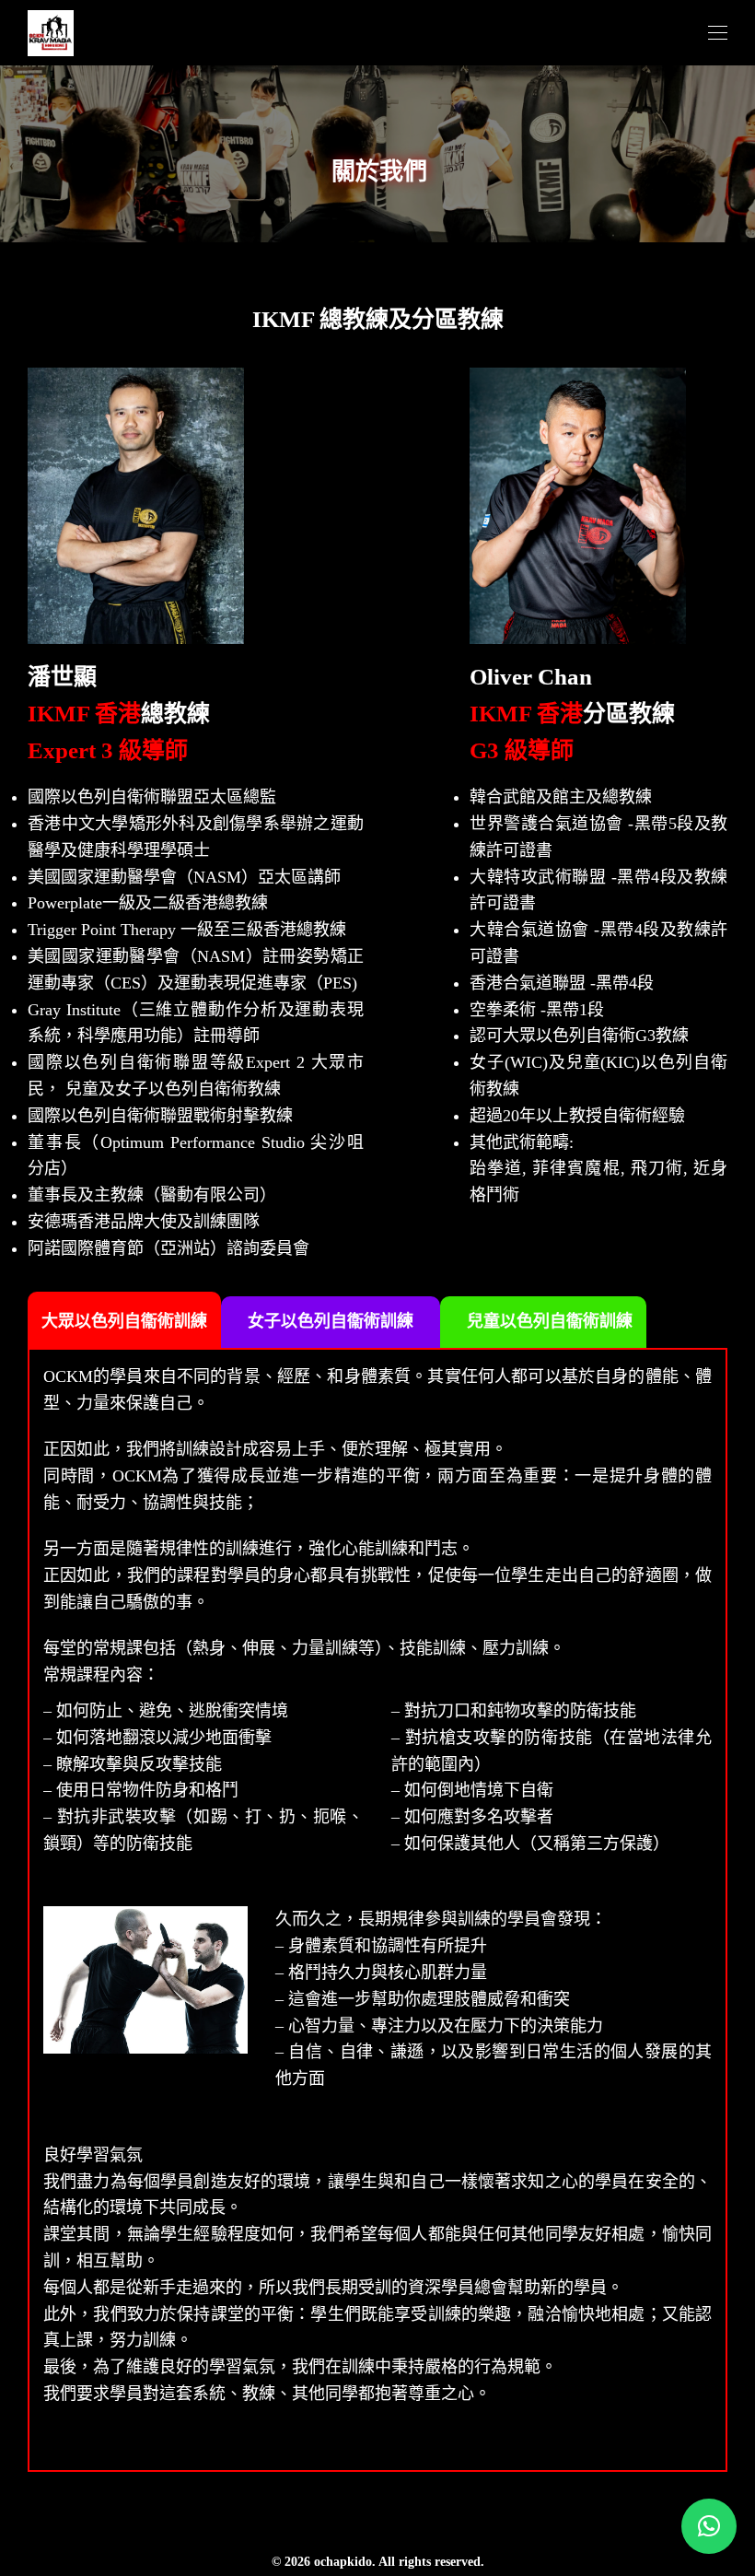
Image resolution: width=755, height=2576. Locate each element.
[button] (709, 2526)
